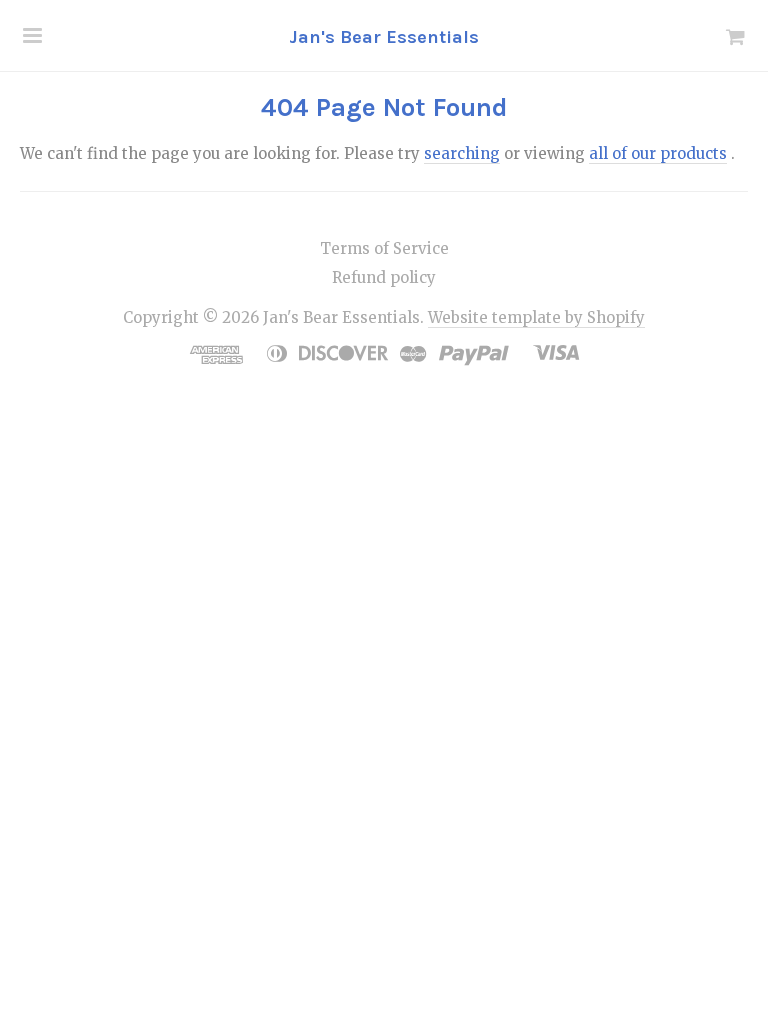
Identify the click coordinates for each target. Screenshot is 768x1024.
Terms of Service (384, 248)
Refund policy (384, 277)
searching (462, 153)
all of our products (658, 153)
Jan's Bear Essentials (384, 37)
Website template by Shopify (536, 317)
